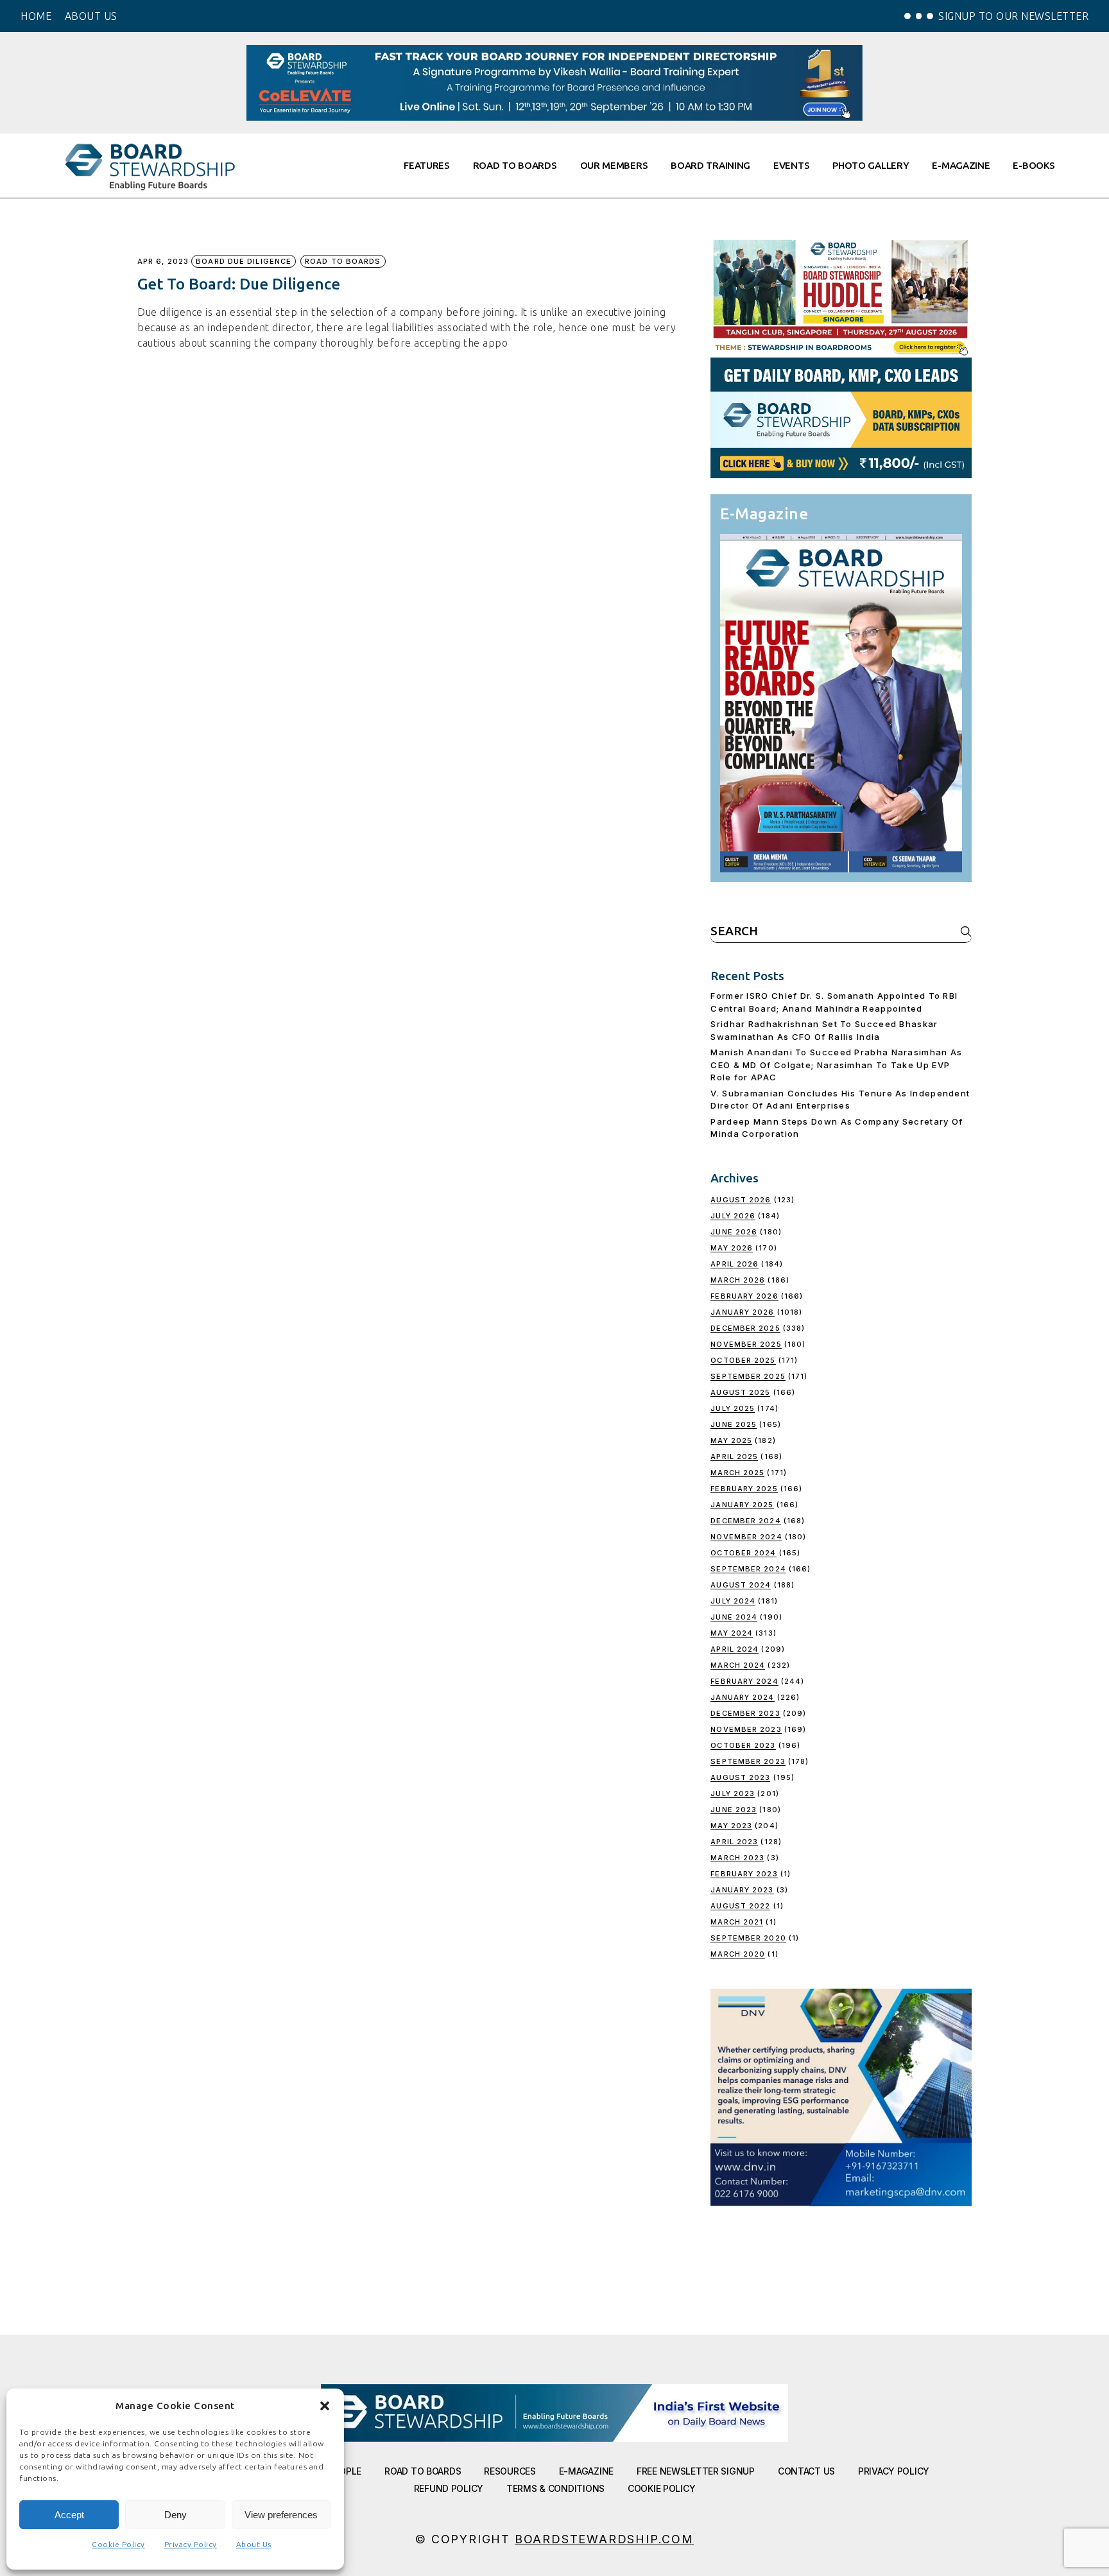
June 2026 (734, 1232)
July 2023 (733, 1794)
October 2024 (743, 1553)
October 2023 (743, 1745)
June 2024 (734, 1617)
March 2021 (737, 1922)
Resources (510, 2471)
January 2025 (742, 1505)
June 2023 (734, 1810)
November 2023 (746, 1729)
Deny (176, 2515)
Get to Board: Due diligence (239, 284)
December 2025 (745, 1328)
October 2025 (743, 1360)
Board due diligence (244, 261)
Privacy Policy (191, 2544)
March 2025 (737, 1473)
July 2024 (733, 1601)
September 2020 (748, 1938)
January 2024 (742, 1697)
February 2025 (744, 1489)
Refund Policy (449, 2488)
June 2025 (734, 1424)
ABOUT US (91, 16)
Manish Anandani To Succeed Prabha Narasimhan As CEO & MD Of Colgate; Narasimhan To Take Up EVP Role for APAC (836, 1065)
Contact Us (806, 2471)
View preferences (281, 2515)
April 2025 (734, 1457)
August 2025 (740, 1392)
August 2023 (740, 1777)
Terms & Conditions (555, 2488)
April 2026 (735, 1264)
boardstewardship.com (604, 2539)
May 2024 (732, 1633)
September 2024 (748, 1569)
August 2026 (741, 1200)
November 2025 (746, 1344)
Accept (69, 2515)
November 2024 (746, 1537)
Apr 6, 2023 (163, 262)
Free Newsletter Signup (696, 2471)
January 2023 (742, 1890)
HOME (36, 16)
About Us (254, 2544)
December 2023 (745, 1713)
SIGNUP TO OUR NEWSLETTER (1013, 16)
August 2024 (741, 1585)
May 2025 (731, 1440)
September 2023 (748, 1761)
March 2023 (737, 1858)
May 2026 (732, 1248)
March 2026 (738, 1280)
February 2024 (744, 1681)
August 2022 (740, 1906)
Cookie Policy (118, 2544)
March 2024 (738, 1665)
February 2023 (744, 1874)
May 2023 (731, 1826)
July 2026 (733, 1216)
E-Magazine (586, 2471)
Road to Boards (343, 261)
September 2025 (748, 1376)
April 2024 (735, 1649)
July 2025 (733, 1408)
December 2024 (745, 1521)
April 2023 (734, 1842)
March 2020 (738, 1954)
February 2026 (744, 1296)
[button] (325, 2406)
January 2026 (742, 1312)
